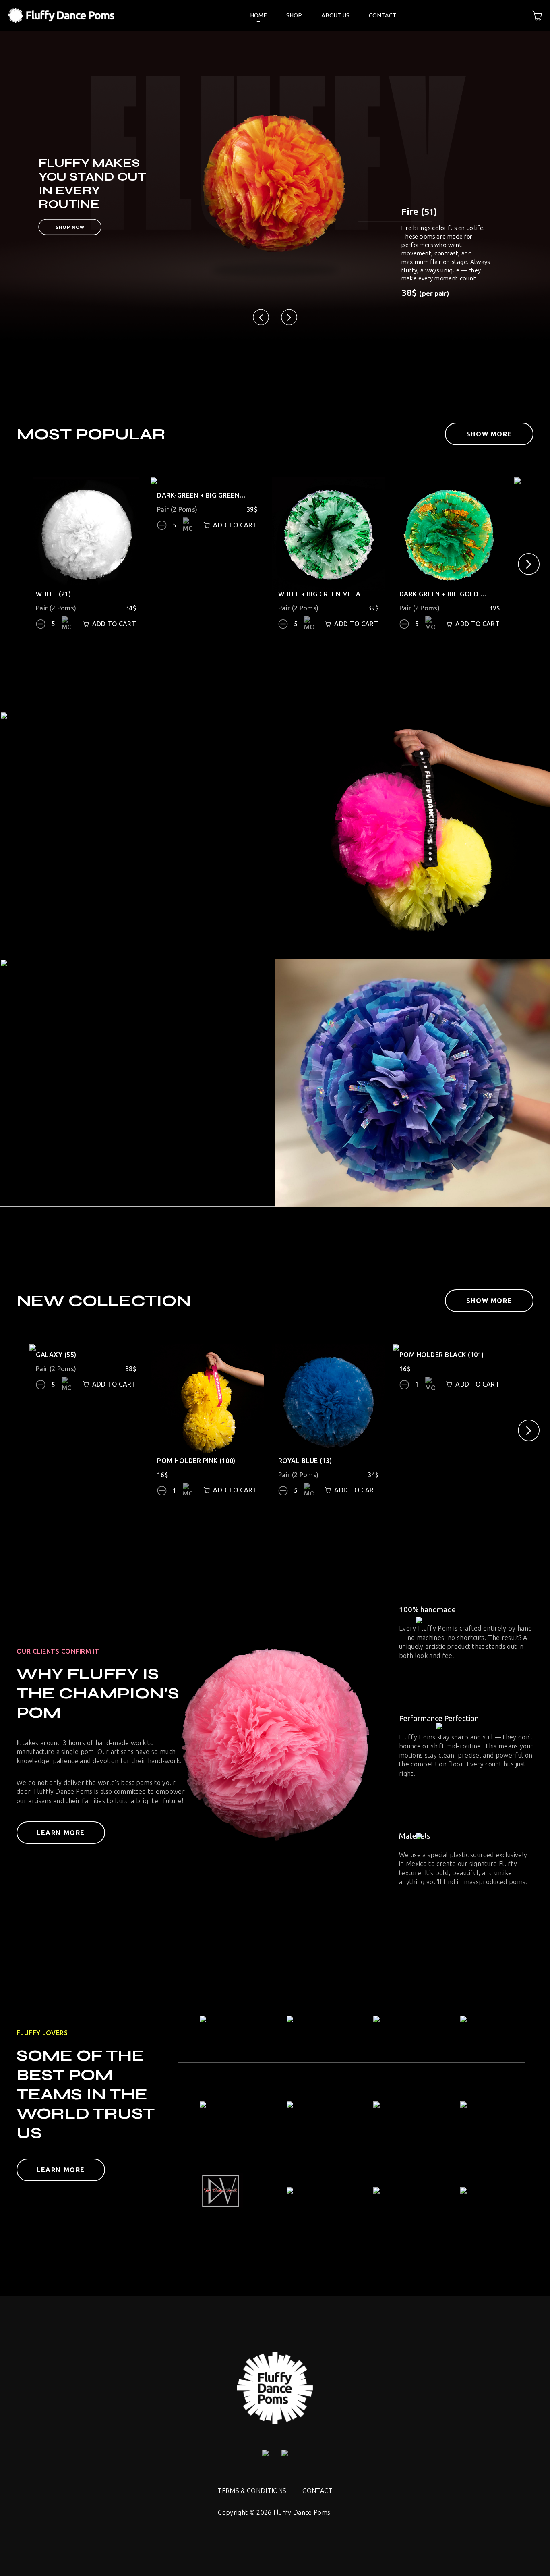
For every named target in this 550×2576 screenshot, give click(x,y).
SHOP (294, 15)
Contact (317, 2491)
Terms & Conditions (252, 2491)
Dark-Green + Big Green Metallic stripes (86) (202, 495)
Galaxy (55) (56, 1355)
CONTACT (383, 15)
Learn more (61, 1833)
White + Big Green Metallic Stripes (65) (323, 594)
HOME (258, 15)
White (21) (53, 594)
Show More (489, 434)
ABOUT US (335, 15)
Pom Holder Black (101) (442, 1355)
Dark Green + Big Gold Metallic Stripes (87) (445, 594)
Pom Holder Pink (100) (196, 1461)
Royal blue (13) (305, 1461)
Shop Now (70, 227)
